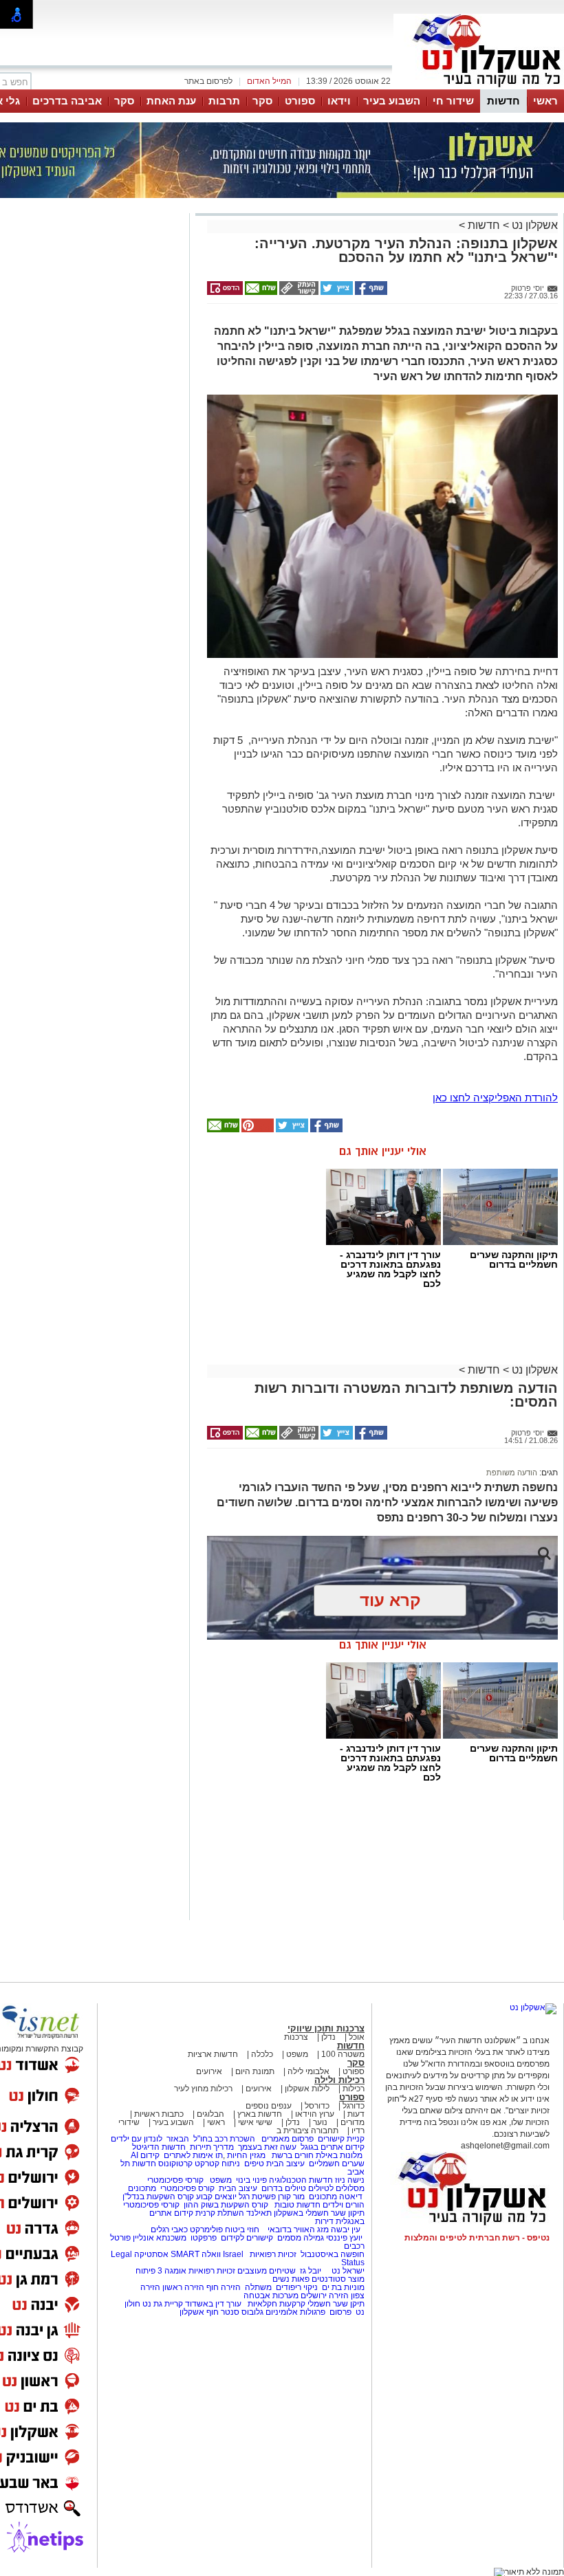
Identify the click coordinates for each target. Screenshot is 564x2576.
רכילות (354, 2089)
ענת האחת (171, 101)
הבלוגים (210, 2114)
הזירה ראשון (183, 2287)
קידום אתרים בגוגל (332, 2147)
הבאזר (178, 2139)
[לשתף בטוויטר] (336, 292)
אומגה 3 (172, 2271)
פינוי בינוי (250, 2180)
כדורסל (317, 2106)
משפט (297, 2054)
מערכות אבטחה (271, 2296)
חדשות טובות (297, 2205)
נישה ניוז (350, 2180)
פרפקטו (204, 2238)
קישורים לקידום (247, 2238)
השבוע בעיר (392, 101)
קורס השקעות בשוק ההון (227, 2205)
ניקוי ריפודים (297, 2287)
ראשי (545, 101)
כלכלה (262, 2054)
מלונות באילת (339, 2155)
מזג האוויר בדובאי (298, 2230)
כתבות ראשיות (159, 2114)
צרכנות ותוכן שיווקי (326, 2028)
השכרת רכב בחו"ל (224, 2139)
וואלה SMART (196, 2254)
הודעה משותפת (512, 1473)
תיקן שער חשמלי (336, 2304)
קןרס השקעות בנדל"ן (158, 2197)
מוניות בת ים (342, 2287)
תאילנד (259, 2213)
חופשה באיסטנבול (333, 2254)
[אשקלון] (479, 88)
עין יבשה (346, 2230)
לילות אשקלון (307, 2089)
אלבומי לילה (308, 2071)
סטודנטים (329, 2279)
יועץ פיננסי (344, 2238)
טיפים (254, 2164)
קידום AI (145, 2155)
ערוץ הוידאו (315, 2114)
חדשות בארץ (260, 2114)
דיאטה (351, 2197)
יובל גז (311, 2271)
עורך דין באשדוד (213, 2304)
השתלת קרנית (220, 2213)
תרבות (224, 101)
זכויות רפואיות (273, 2254)
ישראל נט (347, 2271)
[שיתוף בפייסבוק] (370, 292)
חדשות (503, 101)
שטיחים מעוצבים (267, 2271)
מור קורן (291, 2197)
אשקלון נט (533, 225)
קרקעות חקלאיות (275, 2304)
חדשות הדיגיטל (158, 2147)
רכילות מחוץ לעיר (203, 2089)
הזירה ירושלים (325, 2296)
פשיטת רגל (257, 2197)
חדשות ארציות (213, 2054)
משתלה (258, 2287)
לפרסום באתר (208, 81)
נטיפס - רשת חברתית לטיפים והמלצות (477, 2238)
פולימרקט (206, 2230)
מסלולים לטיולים (336, 2188)
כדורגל (354, 2106)
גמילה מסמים (301, 2238)
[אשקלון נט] (533, 2007)
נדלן (328, 2037)
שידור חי (453, 101)
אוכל (357, 2037)
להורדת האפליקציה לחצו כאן (495, 1098)
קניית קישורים (341, 2139)
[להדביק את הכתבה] (257, 1130)
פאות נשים (291, 2279)
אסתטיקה (151, 2254)
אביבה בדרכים (67, 101)
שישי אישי (255, 2122)
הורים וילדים (344, 2205)
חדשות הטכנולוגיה (301, 2180)
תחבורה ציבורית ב (307, 2131)
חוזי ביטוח (242, 2230)
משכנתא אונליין (160, 2238)
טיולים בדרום (283, 2188)
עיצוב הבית (285, 2164)
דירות (324, 2221)
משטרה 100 (343, 2054)
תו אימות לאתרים (192, 2155)
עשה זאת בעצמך (267, 2147)
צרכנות (296, 2037)
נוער (320, 2122)
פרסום (339, 2312)
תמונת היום (255, 2071)
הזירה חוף (224, 2287)
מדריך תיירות (212, 2147)
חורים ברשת (292, 2155)
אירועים (209, 2071)
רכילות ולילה (339, 2080)
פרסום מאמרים (288, 2139)
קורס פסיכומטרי (187, 2188)
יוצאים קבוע (216, 2197)
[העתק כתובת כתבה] (298, 292)
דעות (356, 2114)
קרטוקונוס (175, 2164)
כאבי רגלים (168, 2230)
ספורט (300, 101)
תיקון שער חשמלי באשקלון (319, 2213)
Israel (233, 2254)
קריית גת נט (163, 2304)
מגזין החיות (246, 2155)
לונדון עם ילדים (137, 2139)
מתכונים (142, 2188)
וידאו (339, 101)
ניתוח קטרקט (217, 2164)
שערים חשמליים (336, 2164)
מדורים (352, 2122)
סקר (262, 101)
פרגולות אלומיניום (295, 2312)
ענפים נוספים (269, 2106)
